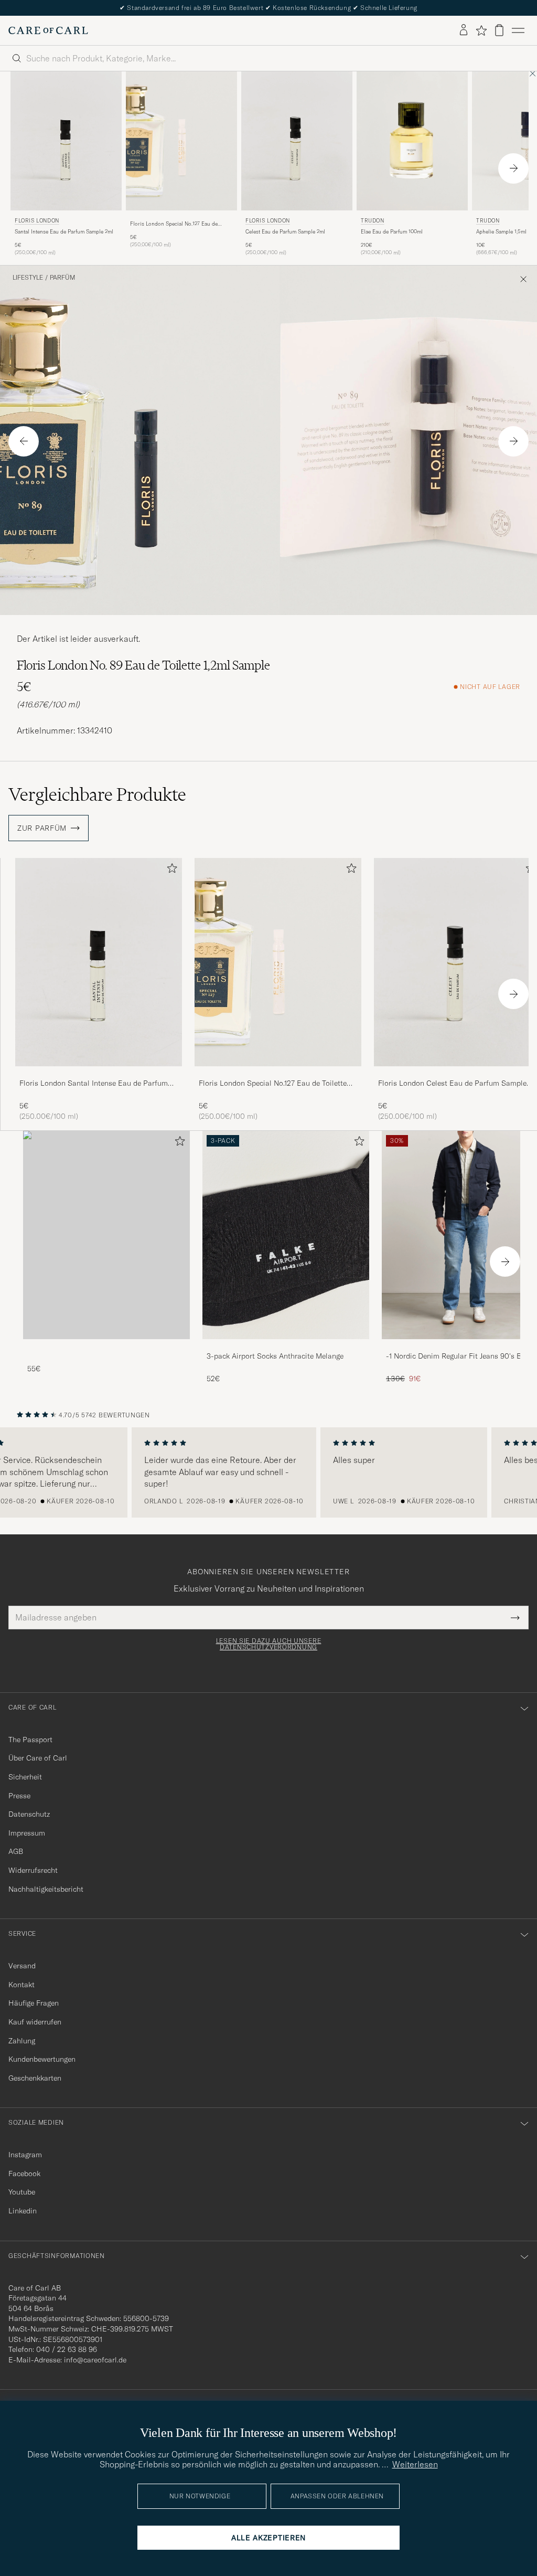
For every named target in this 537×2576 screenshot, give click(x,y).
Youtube (22, 2192)
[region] (268, 1472)
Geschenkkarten (35, 2078)
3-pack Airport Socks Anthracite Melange (275, 1356)
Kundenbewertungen (42, 2059)
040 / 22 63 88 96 (67, 2349)
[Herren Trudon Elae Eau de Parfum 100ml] (412, 141)
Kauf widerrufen (35, 2022)
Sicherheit (25, 1777)
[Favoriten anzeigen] (481, 30)
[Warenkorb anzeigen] (499, 30)
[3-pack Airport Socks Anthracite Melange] (286, 1346)
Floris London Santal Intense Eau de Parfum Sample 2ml (94, 1084)
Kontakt (22, 1985)
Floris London (37, 221)
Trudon (373, 221)
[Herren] (106, 1235)
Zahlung (22, 2041)
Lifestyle (28, 278)
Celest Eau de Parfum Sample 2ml (285, 232)
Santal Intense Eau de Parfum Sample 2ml (64, 232)
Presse (19, 1796)
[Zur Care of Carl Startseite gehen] (48, 30)
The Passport (30, 1740)
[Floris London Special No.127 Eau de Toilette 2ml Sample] (181, 218)
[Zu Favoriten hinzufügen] (170, 870)
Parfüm (62, 278)
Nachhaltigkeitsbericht (46, 1889)
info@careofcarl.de (95, 2360)
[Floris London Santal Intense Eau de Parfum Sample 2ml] (99, 1073)
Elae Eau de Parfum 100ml (392, 232)
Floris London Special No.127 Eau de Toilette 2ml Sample (174, 224)
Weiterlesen (415, 2464)
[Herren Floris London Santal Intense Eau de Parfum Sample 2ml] (66, 141)
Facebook (24, 2174)
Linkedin (23, 2211)
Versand (22, 1966)
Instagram (25, 2155)
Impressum (27, 1833)
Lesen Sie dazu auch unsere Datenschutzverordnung (269, 1644)
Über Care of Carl (38, 1758)
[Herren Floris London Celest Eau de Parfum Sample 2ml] (297, 141)
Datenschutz (29, 1814)
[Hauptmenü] (518, 30)
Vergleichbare (97, 794)
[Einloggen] (464, 30)
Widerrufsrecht (33, 1870)
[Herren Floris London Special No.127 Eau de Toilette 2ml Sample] (181, 141)
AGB (16, 1851)
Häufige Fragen (34, 2003)
